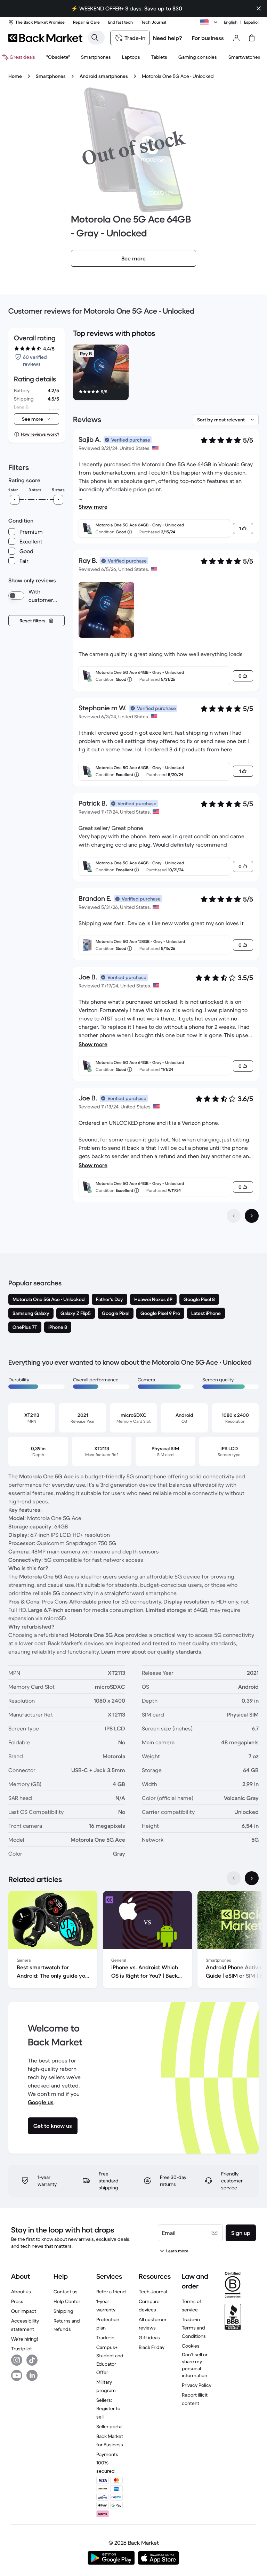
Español (251, 22)
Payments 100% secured (107, 2463)
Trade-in (105, 2337)
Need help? (168, 38)
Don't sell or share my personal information (195, 2365)
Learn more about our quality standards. (152, 1652)
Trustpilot (22, 2349)
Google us (41, 2102)
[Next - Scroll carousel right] (252, 1878)
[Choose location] (210, 22)
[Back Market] (45, 38)
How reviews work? (40, 434)
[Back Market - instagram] (17, 2360)
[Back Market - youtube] (17, 2375)
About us (21, 2292)
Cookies (191, 2346)
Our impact (24, 2311)
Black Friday (152, 2347)
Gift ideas (149, 2337)
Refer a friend (111, 2292)
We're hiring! (25, 2339)
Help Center (67, 2301)
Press (17, 2301)
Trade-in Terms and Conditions (194, 2328)
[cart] (252, 38)
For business (208, 38)
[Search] (95, 38)
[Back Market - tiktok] (32, 2360)
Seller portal (109, 2426)
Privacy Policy (197, 2385)
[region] (166, 374)
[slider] (15, 500)
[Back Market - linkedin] (32, 2375)
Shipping (63, 2311)
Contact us (66, 2292)
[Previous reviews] (234, 1216)
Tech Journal (153, 2292)
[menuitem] (96, 57)
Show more (93, 507)
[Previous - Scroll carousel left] (234, 1878)
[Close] (259, 8)
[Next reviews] (252, 1216)
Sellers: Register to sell (108, 2408)
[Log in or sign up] (236, 38)
